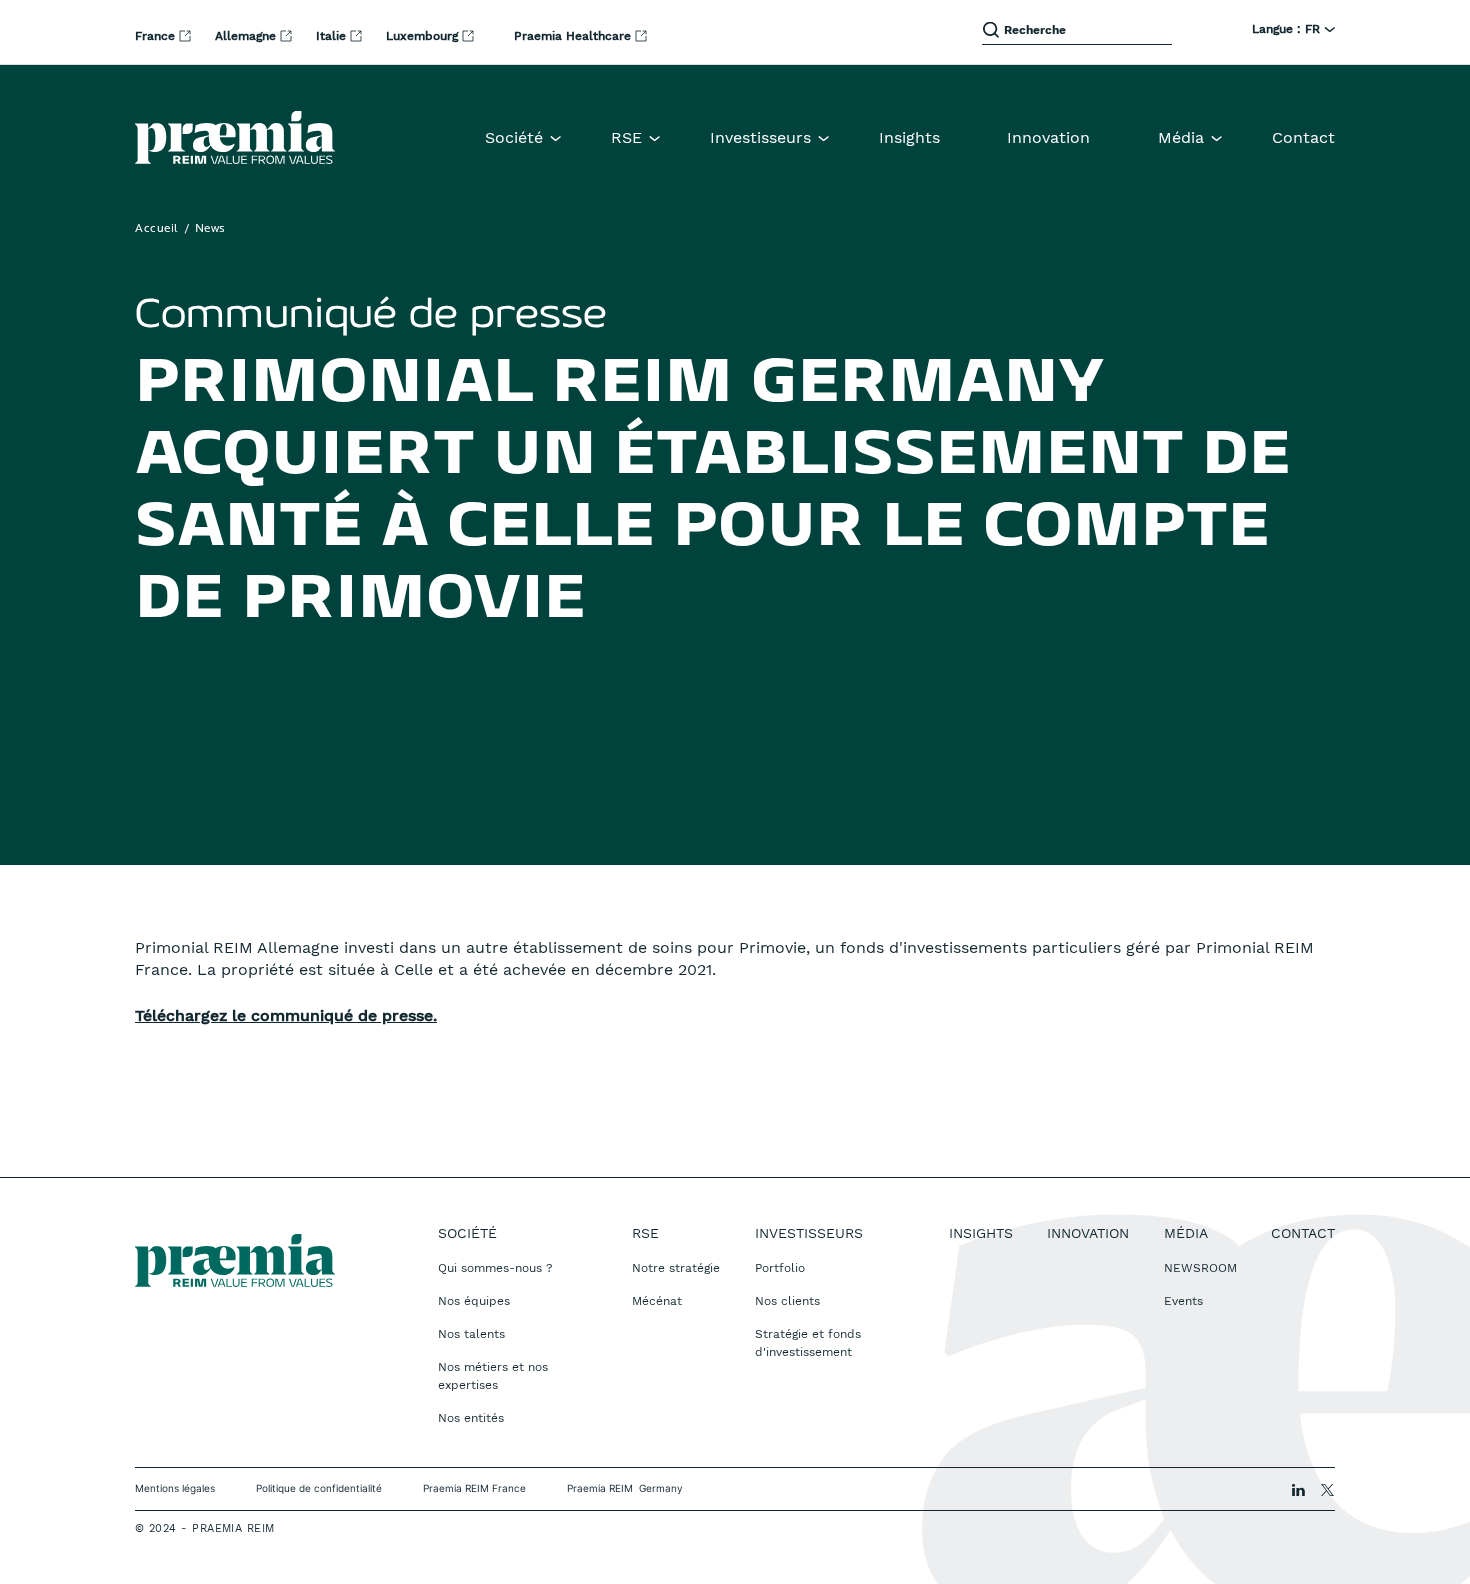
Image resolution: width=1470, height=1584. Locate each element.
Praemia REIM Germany (625, 1488)
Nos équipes (474, 1301)
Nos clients (787, 1301)
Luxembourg (424, 36)
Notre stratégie (676, 1268)
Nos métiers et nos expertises (493, 1376)
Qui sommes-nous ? (495, 1268)
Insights (909, 137)
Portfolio (780, 1268)
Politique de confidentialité (319, 1488)
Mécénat (657, 1301)
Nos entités (471, 1418)
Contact (1303, 137)
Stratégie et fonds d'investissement (808, 1343)
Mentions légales (175, 1488)
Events (1183, 1301)
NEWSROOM (1200, 1268)
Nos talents (471, 1334)
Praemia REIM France (474, 1488)
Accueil (157, 229)
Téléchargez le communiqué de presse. (286, 1015)
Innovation (1048, 137)
